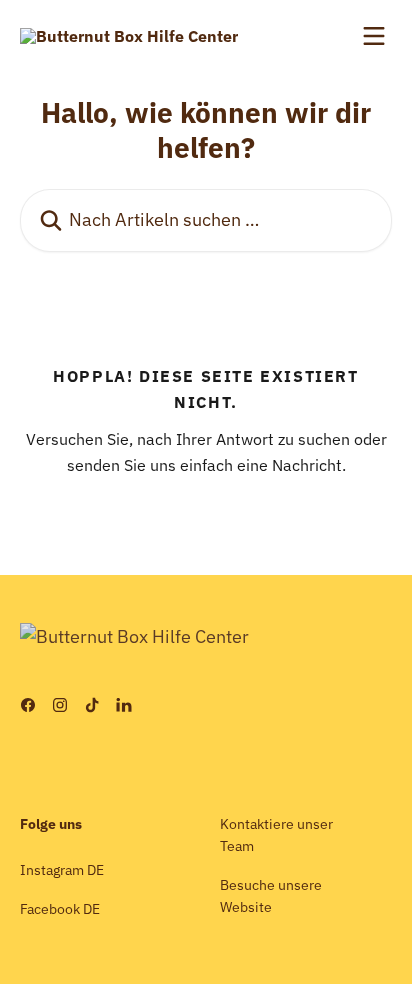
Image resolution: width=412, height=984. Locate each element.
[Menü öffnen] (374, 36)
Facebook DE (60, 909)
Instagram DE (62, 870)
